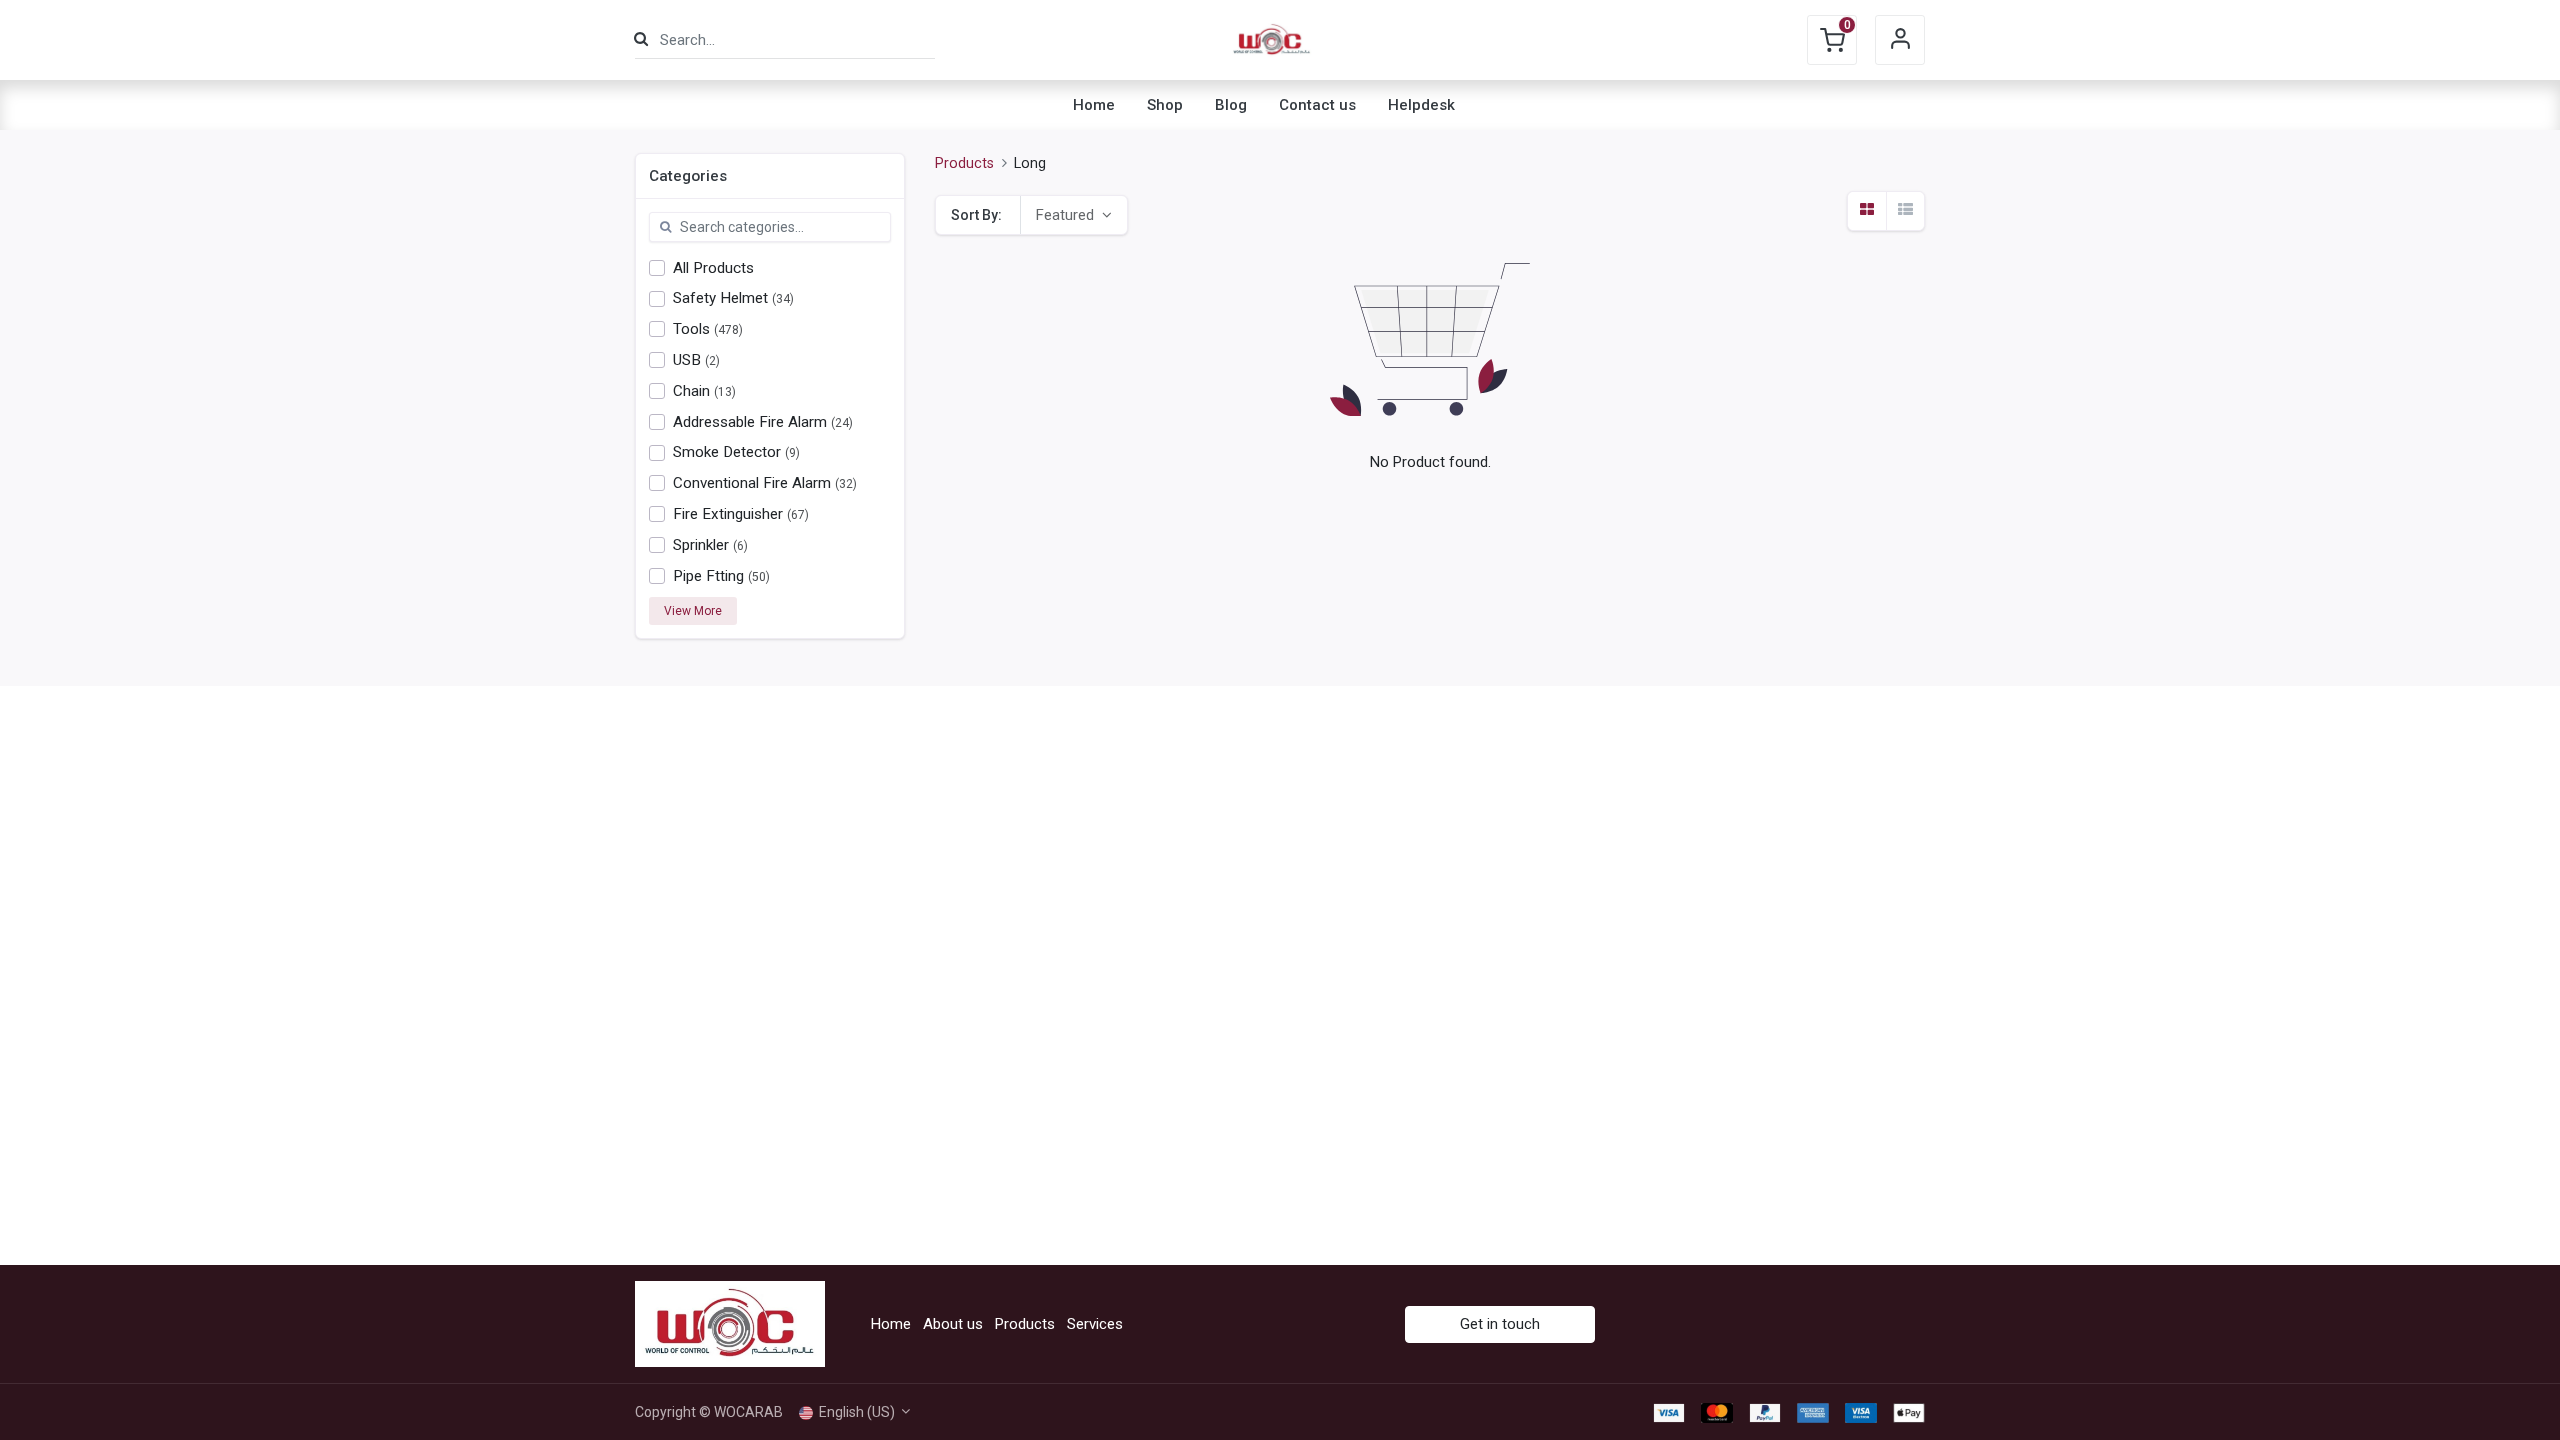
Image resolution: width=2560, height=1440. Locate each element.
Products (964, 163)
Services (1095, 1324)
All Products (713, 268)
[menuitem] (1094, 105)
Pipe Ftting (708, 576)
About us (953, 1324)
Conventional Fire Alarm (752, 483)
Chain (691, 391)
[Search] (641, 39)
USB (687, 360)
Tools (691, 329)
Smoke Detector (727, 452)
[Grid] (1867, 211)
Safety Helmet (720, 298)
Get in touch (1500, 1324)
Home (891, 1324)
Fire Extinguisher (728, 514)
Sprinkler (701, 545)
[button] (1073, 215)
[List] (1905, 211)
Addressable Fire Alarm (750, 422)
